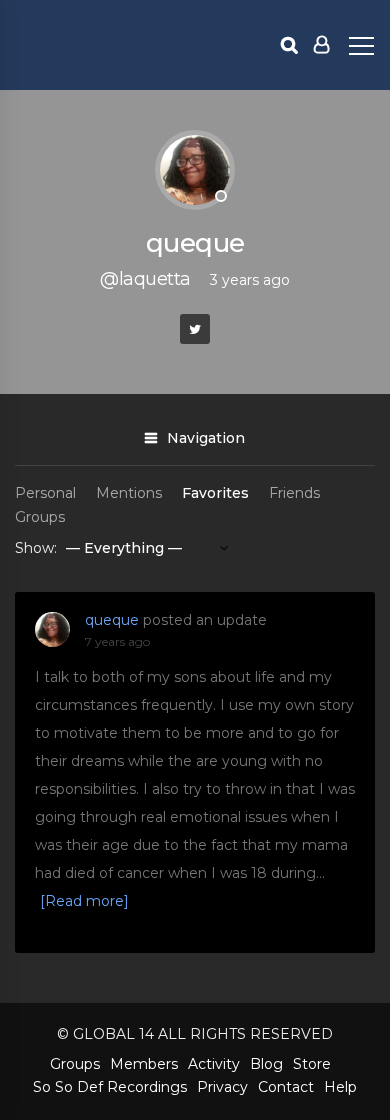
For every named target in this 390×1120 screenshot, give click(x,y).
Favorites (215, 493)
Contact (286, 1087)
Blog (266, 1064)
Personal (45, 493)
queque (112, 620)
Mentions (129, 493)
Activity (214, 1064)
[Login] (321, 45)
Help (340, 1087)
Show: (36, 548)
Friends (294, 493)
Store (312, 1064)
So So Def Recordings (110, 1087)
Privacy (222, 1087)
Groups (40, 517)
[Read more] (84, 901)
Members (144, 1064)
